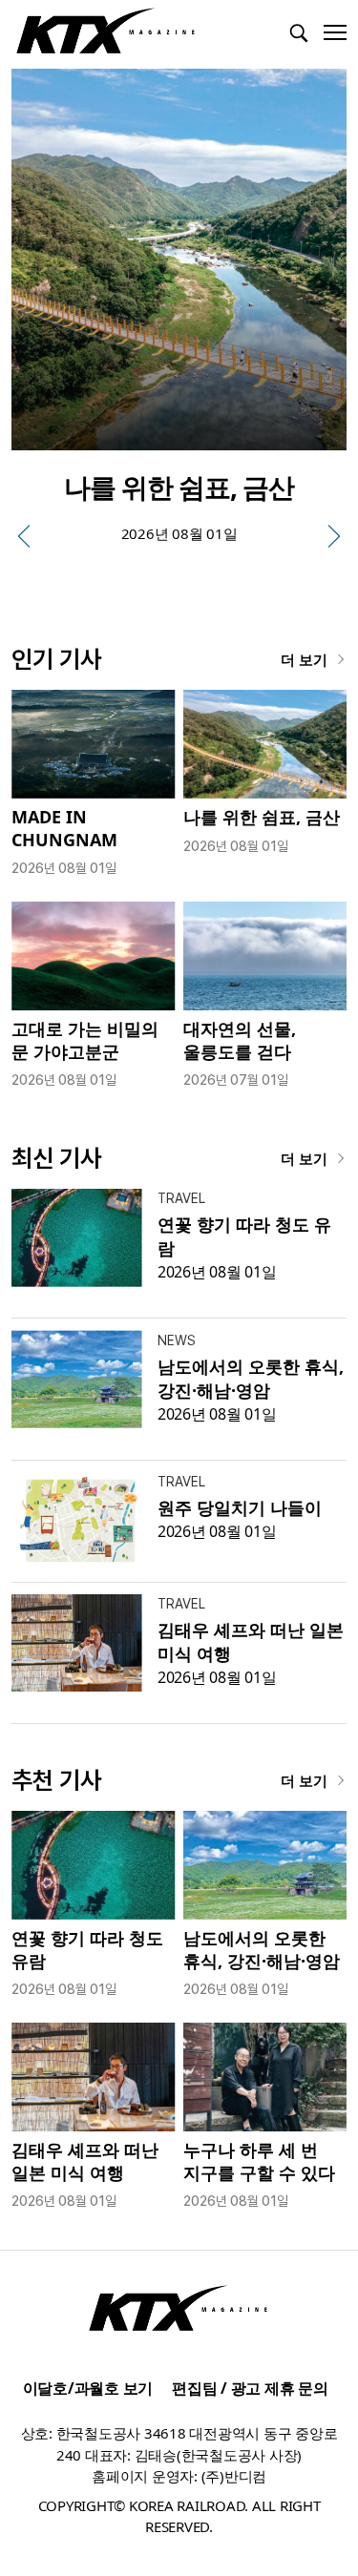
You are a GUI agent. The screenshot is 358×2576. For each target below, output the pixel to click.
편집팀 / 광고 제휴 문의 (250, 2388)
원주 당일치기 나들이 (240, 1507)
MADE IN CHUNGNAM (64, 828)
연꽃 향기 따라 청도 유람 (87, 1949)
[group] (179, 318)
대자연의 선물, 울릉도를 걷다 (240, 1039)
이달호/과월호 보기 (88, 2388)
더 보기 (304, 659)
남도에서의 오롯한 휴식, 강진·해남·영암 (251, 1378)
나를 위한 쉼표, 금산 (262, 817)
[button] (24, 536)
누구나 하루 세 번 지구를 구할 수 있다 (259, 2161)
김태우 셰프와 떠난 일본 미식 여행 (85, 2161)
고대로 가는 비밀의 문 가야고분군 (85, 1039)
